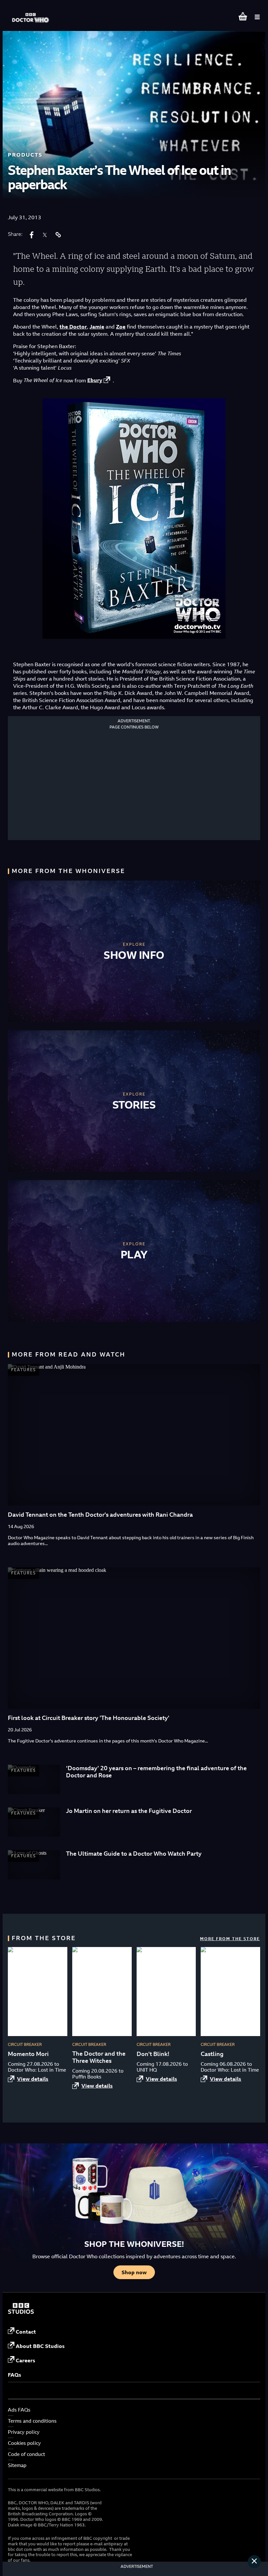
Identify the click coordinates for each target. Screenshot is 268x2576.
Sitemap (17, 2465)
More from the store (230, 1939)
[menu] (257, 17)
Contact (26, 2332)
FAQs (15, 2375)
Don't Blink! (153, 2054)
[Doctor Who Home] (31, 15)
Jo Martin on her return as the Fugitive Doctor (129, 1811)
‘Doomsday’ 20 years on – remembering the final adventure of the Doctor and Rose (156, 1772)
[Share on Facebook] (32, 235)
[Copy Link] (58, 235)
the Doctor (73, 327)
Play (134, 1254)
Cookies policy (24, 2443)
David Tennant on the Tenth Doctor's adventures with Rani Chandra (100, 1515)
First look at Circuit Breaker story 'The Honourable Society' (89, 1718)
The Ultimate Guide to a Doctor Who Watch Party (134, 1854)
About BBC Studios (40, 2346)
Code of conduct (26, 2454)
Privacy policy (24, 2432)
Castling (212, 2054)
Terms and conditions (32, 2421)
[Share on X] (45, 235)
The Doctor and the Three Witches (99, 2057)
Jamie (97, 327)
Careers (25, 2360)
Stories (134, 1105)
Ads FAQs (19, 2410)
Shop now (134, 2272)
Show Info (134, 955)
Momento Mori (28, 2054)
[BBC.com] (21, 2312)
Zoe (121, 327)
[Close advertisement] (254, 2562)
